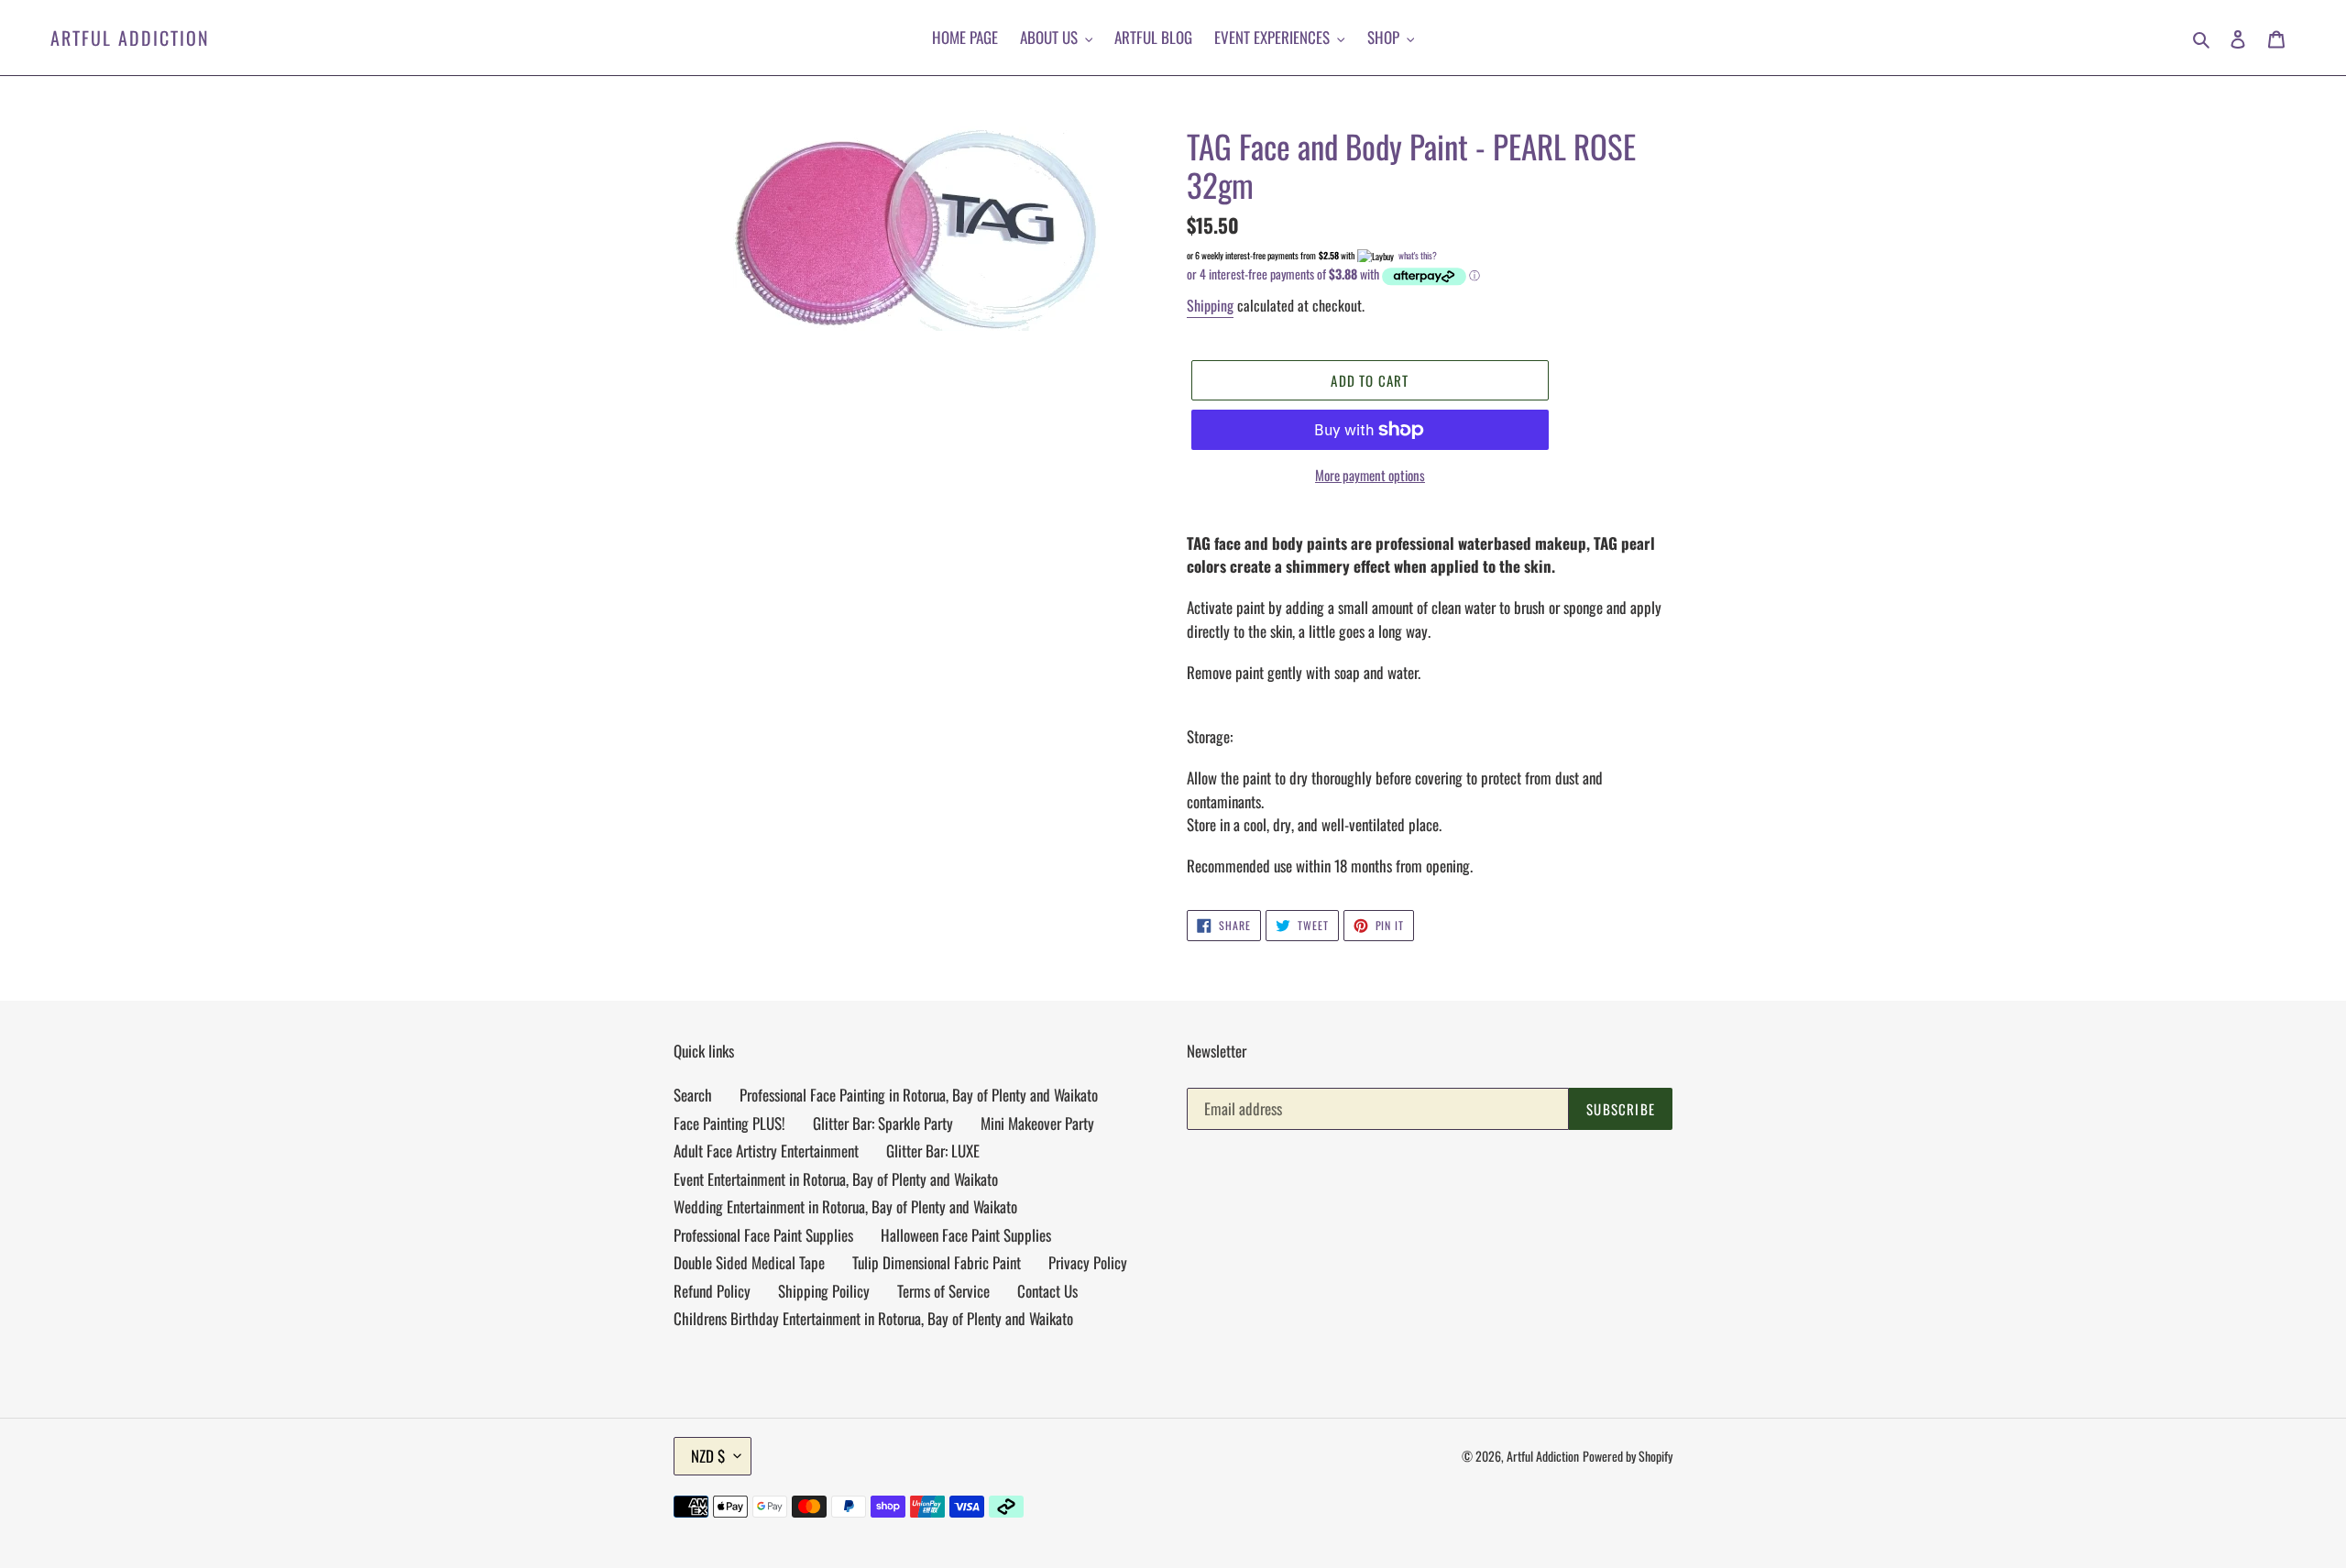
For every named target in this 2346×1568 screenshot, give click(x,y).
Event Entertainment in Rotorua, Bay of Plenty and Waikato (836, 1179)
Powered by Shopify (1628, 1456)
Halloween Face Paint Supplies (966, 1235)
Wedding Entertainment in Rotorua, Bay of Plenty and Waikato (845, 1206)
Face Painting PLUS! (729, 1123)
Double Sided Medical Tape (749, 1262)
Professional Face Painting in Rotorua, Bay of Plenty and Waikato (919, 1095)
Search (693, 1095)
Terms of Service (943, 1291)
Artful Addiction (130, 38)
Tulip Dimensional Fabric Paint (937, 1262)
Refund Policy (712, 1291)
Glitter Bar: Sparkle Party (883, 1123)
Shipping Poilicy (824, 1291)
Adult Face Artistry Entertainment (766, 1151)
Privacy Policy (1088, 1262)
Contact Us (1047, 1291)
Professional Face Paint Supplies (763, 1235)
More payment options (1370, 475)
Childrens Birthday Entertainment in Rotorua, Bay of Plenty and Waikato (873, 1318)
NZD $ (708, 1456)
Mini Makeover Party (1037, 1123)
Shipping (1210, 305)
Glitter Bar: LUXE (933, 1151)
